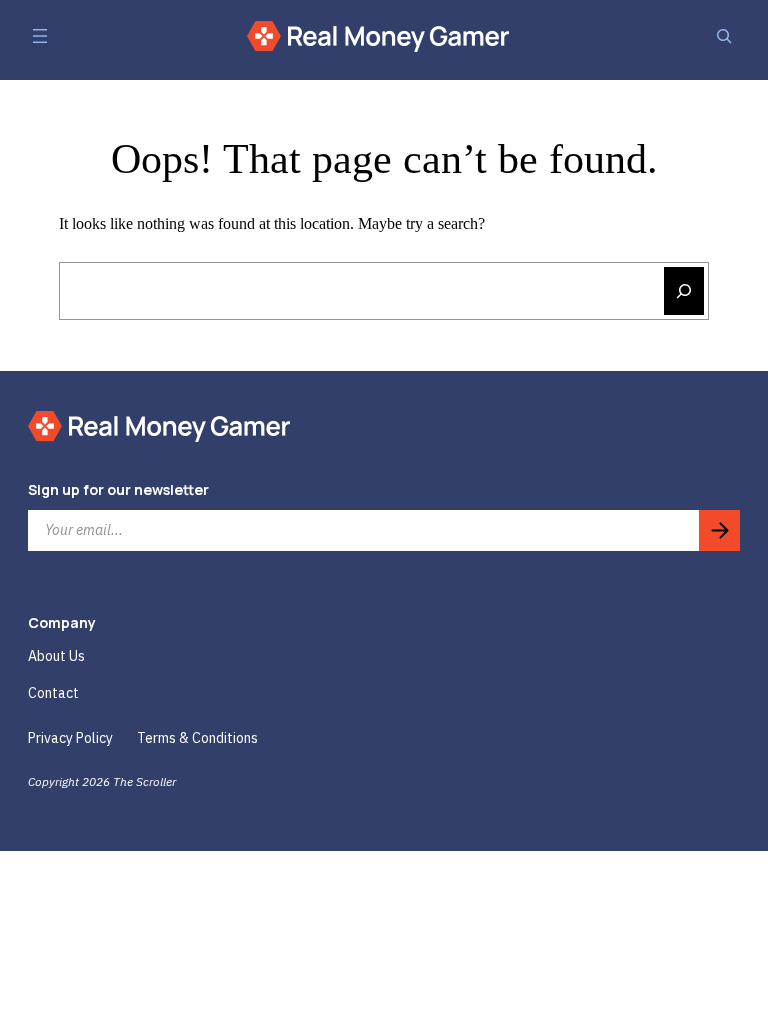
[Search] (724, 36)
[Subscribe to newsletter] (719, 530)
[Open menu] (40, 36)
